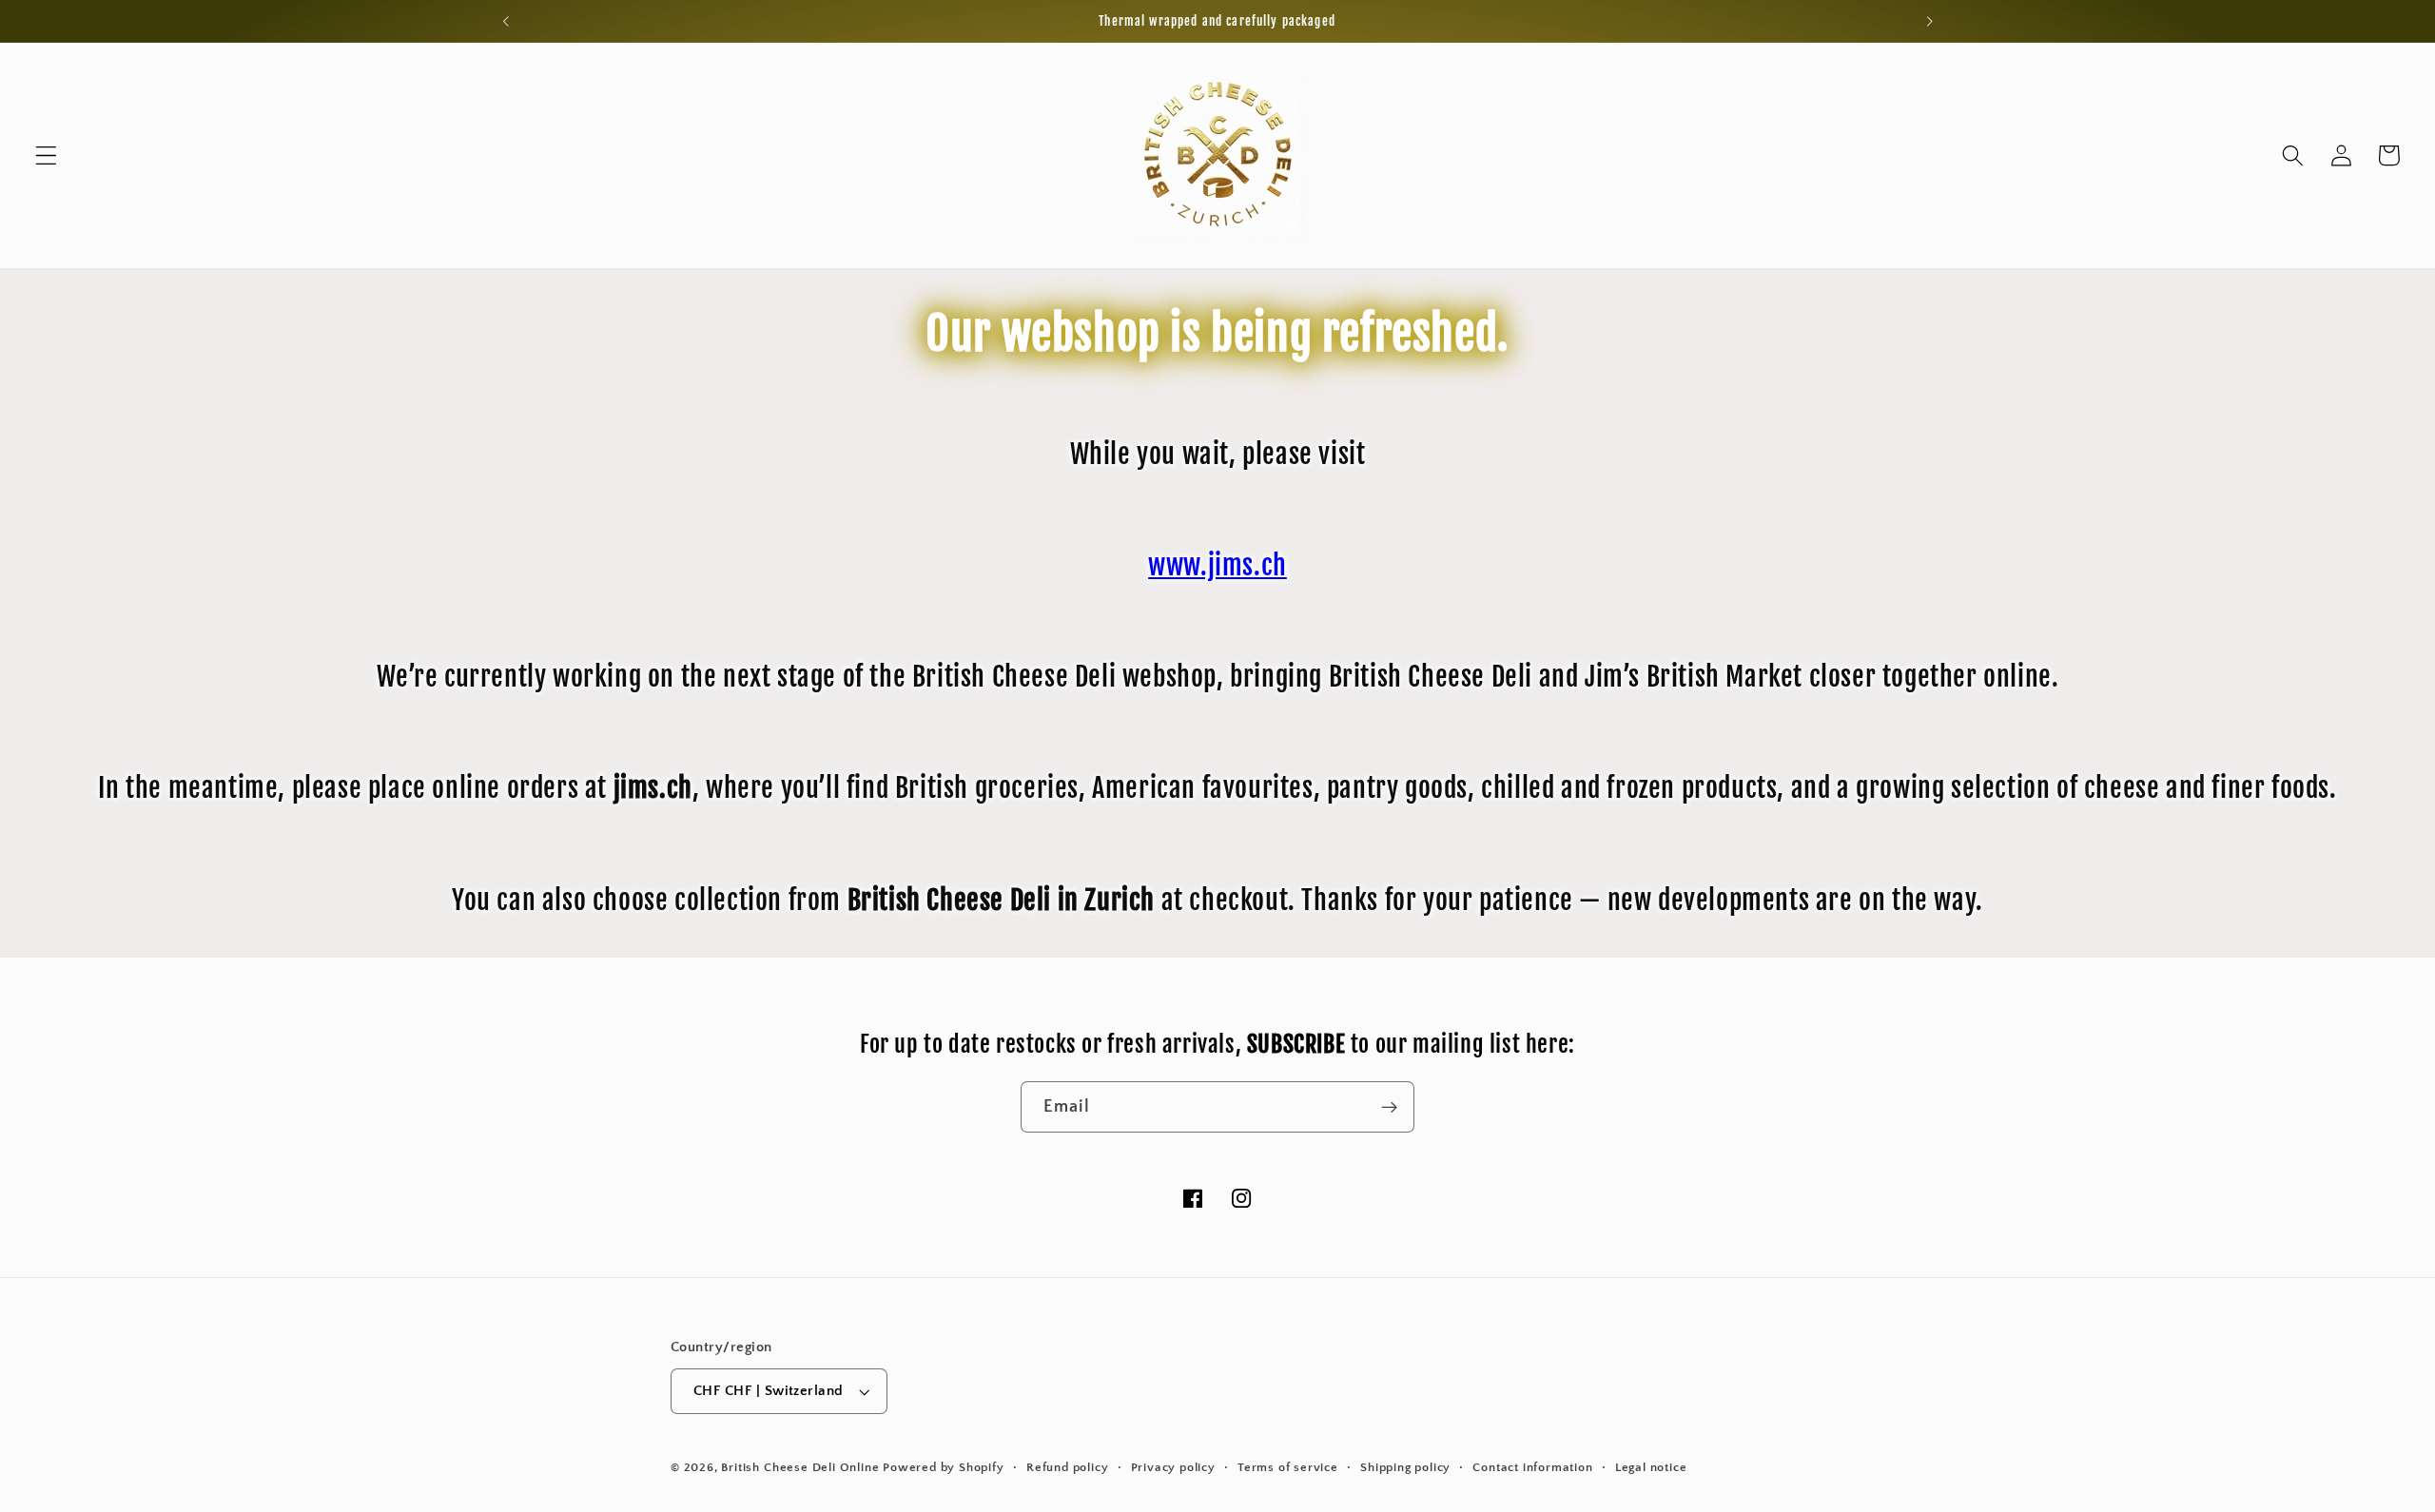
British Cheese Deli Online (800, 1467)
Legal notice (1651, 1467)
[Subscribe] (1389, 1107)
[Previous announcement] (506, 21)
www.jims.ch (1217, 565)
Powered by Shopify (944, 1467)
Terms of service (1288, 1467)
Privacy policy (1173, 1467)
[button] (46, 155)
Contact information (1532, 1467)
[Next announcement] (1929, 21)
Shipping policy (1405, 1467)
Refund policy (1067, 1467)
